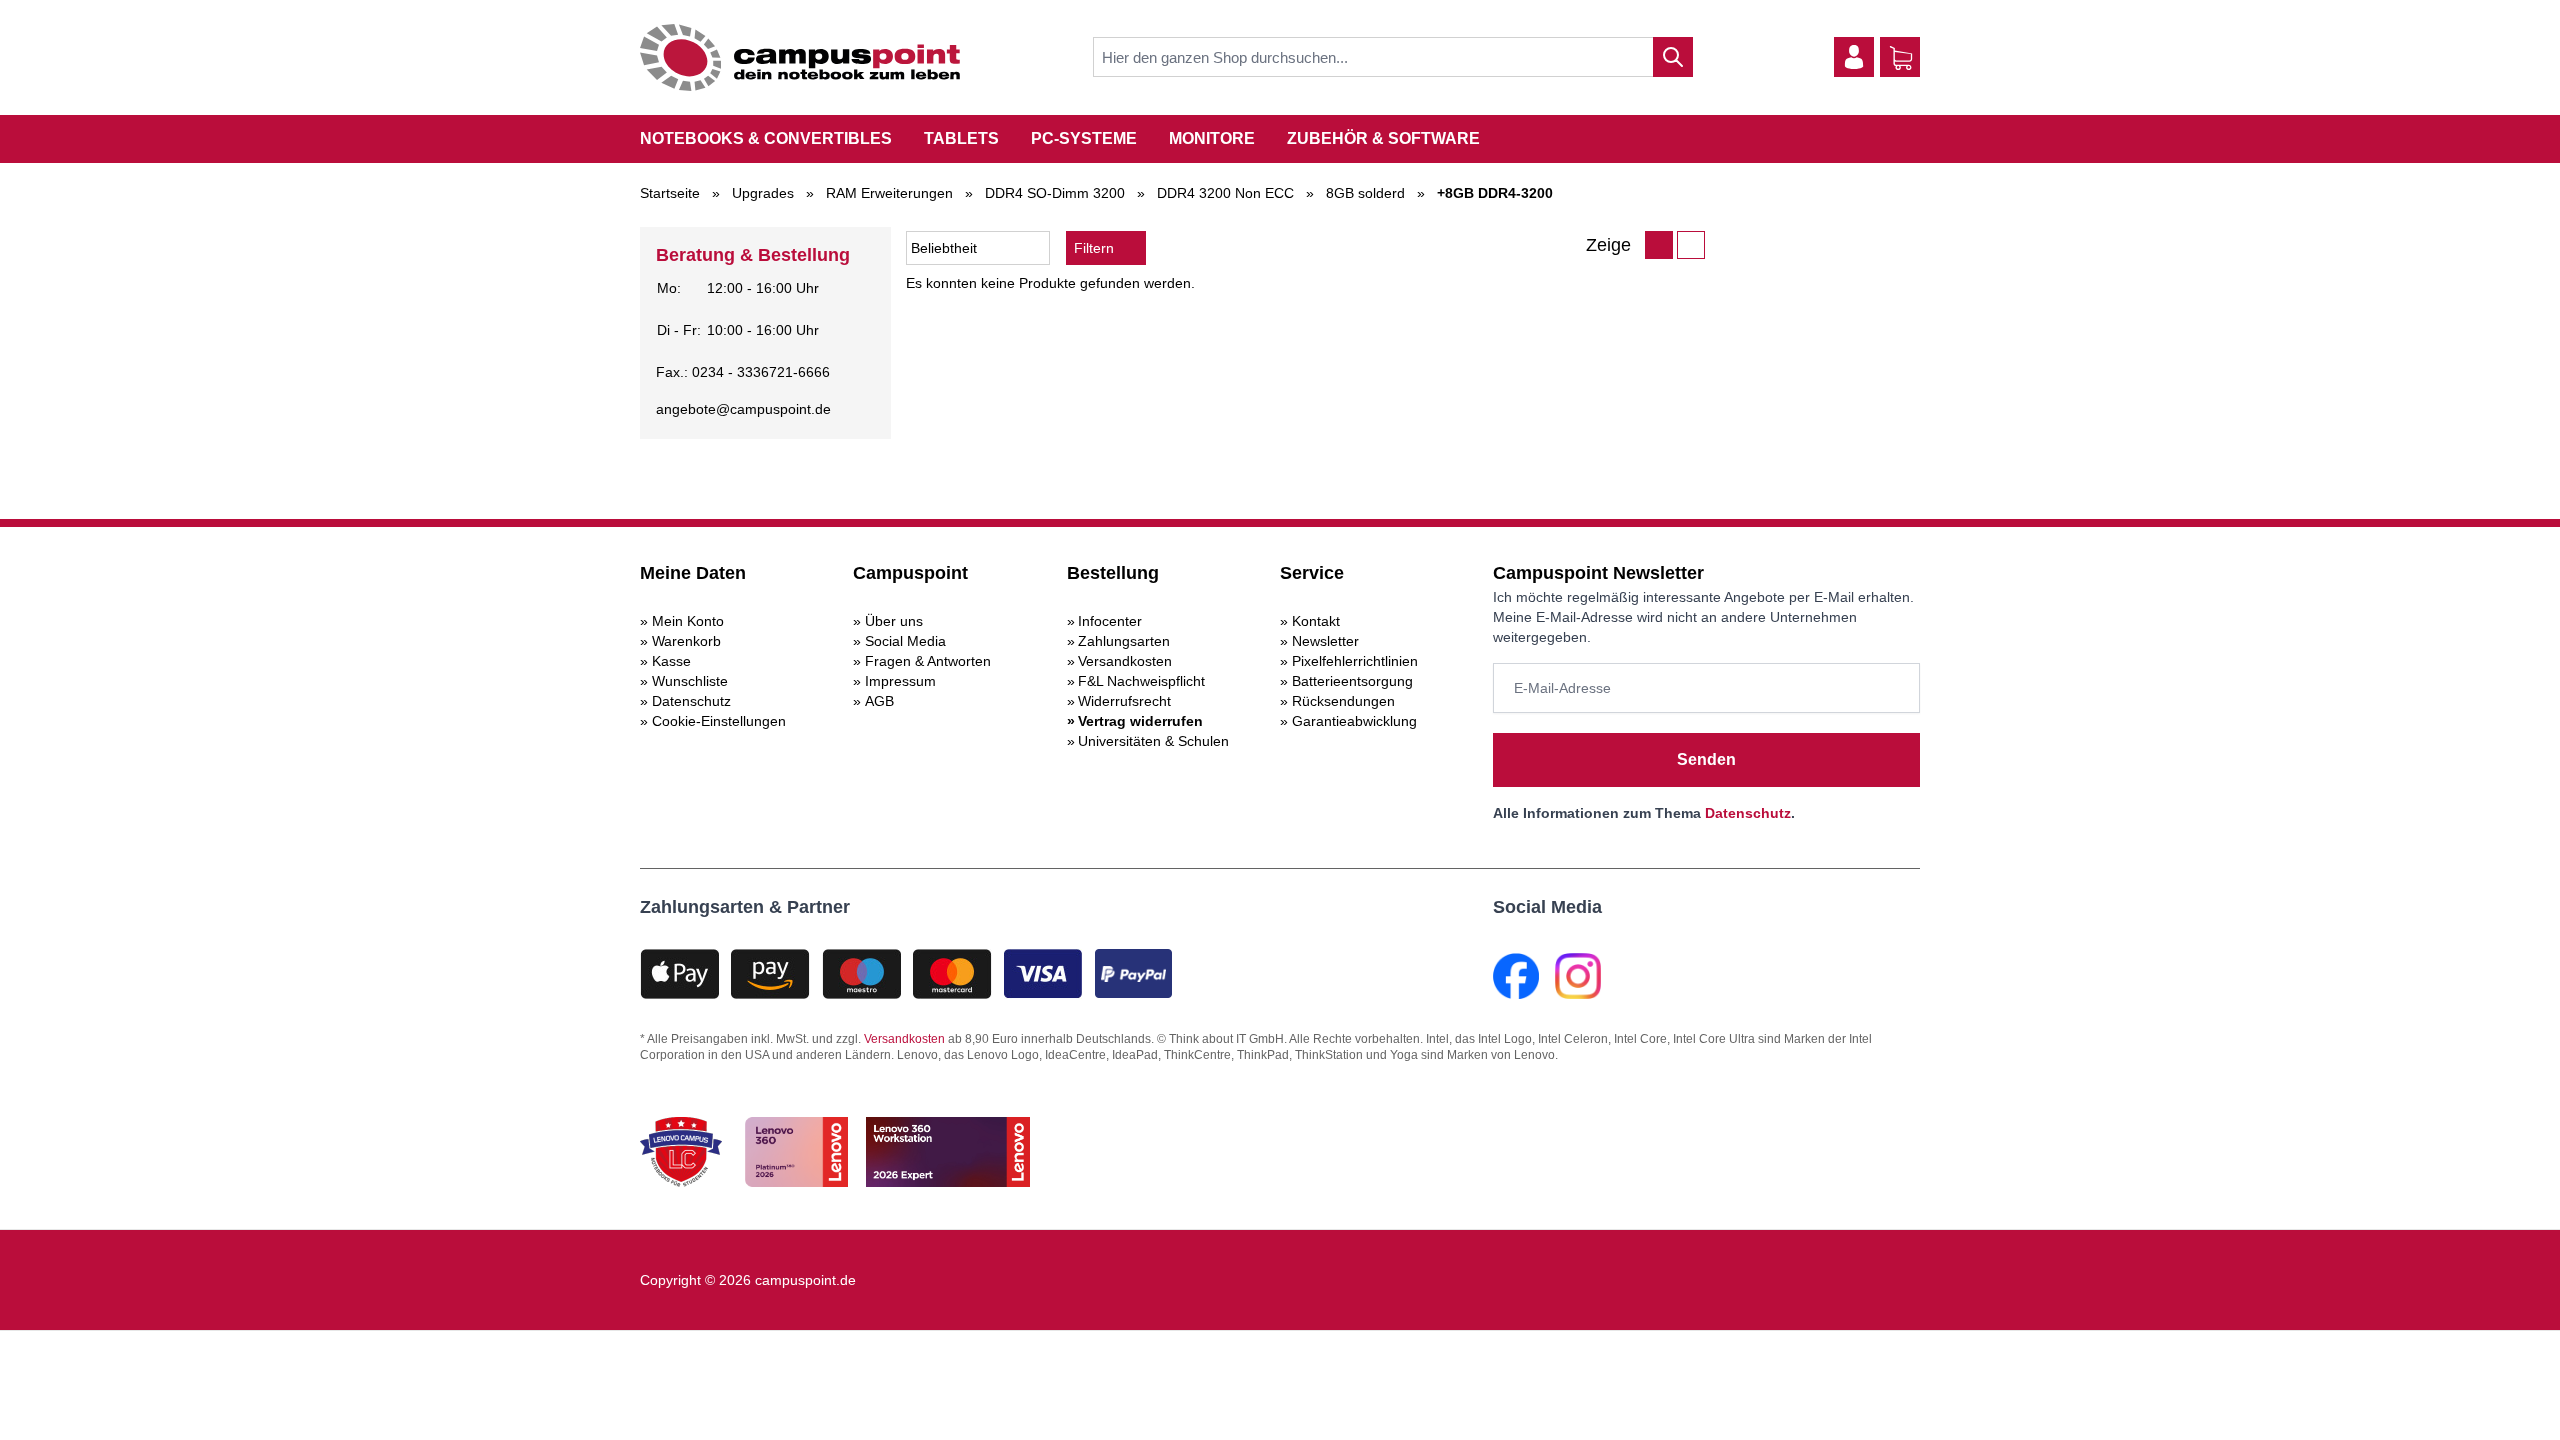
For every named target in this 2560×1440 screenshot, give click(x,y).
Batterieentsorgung (1352, 681)
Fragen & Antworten (928, 661)
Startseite (670, 193)
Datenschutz (691, 701)
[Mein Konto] (1854, 57)
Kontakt (1316, 621)
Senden (1706, 759)
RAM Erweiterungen (889, 193)
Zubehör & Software (1383, 138)
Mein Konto (688, 621)
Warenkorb (686, 641)
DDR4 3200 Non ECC (1225, 193)
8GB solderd (1365, 193)
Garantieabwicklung (1354, 721)
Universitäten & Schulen (1153, 741)
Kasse (671, 661)
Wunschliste (690, 681)
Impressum (900, 681)
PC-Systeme (1084, 138)
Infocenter (1110, 621)
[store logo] (800, 57)
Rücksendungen (1343, 701)
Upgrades (763, 193)
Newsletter (1325, 641)
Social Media (905, 641)
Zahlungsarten (1124, 641)
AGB (879, 701)
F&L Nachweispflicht (1141, 681)
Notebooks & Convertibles (766, 138)
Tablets (961, 138)
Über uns (894, 621)
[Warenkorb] (1901, 58)
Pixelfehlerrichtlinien (1355, 661)
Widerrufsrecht (1124, 701)
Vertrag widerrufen (1140, 721)
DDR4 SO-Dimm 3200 (1055, 193)
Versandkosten (1125, 661)
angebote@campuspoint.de (743, 409)
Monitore (1212, 138)
